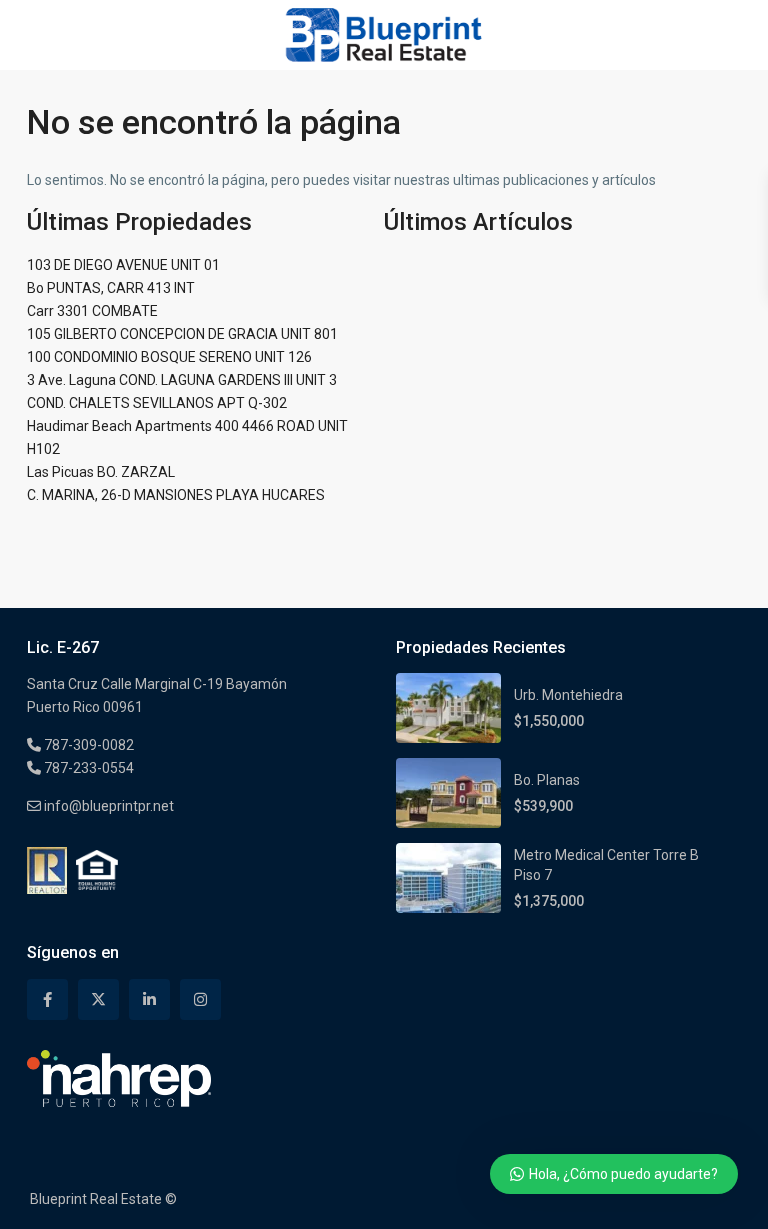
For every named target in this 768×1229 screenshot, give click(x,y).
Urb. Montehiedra (568, 695)
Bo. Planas (547, 780)
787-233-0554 (87, 768)
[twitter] (98, 999)
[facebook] (47, 999)
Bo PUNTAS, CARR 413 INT (111, 288)
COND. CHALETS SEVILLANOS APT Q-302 (157, 403)
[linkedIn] (149, 999)
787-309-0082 (87, 745)
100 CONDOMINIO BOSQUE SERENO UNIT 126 (169, 357)
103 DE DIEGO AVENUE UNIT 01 (123, 265)
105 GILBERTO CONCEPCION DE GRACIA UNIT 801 (182, 334)
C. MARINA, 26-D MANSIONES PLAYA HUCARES (176, 495)
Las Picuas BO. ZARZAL (101, 472)
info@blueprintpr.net (107, 806)
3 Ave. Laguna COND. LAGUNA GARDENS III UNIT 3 (182, 380)
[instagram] (200, 999)
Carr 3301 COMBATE (92, 311)
